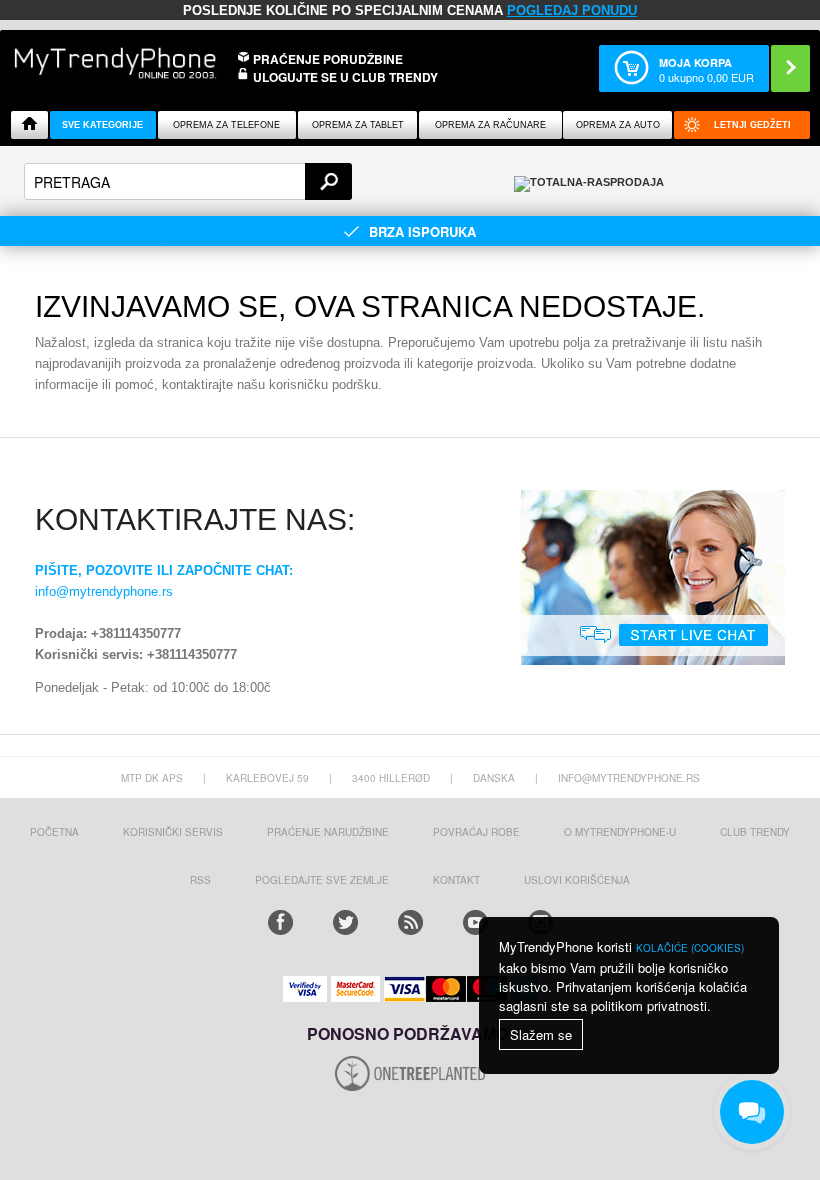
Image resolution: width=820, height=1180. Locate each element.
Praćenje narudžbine (328, 832)
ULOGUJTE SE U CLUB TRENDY (345, 77)
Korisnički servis (173, 832)
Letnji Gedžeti (752, 125)
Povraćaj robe (476, 832)
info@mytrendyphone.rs (104, 591)
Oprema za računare (490, 125)
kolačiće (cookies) (690, 948)
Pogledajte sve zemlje (322, 880)
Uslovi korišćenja (577, 880)
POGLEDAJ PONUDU (572, 10)
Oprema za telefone (226, 125)
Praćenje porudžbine (328, 59)
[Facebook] (280, 922)
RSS (200, 880)
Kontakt (456, 880)
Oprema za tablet (358, 125)
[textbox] (188, 181)
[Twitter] (345, 922)
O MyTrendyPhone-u (620, 832)
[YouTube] (475, 922)
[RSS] (410, 922)
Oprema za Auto (618, 125)
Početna (54, 832)
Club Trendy (755, 832)
